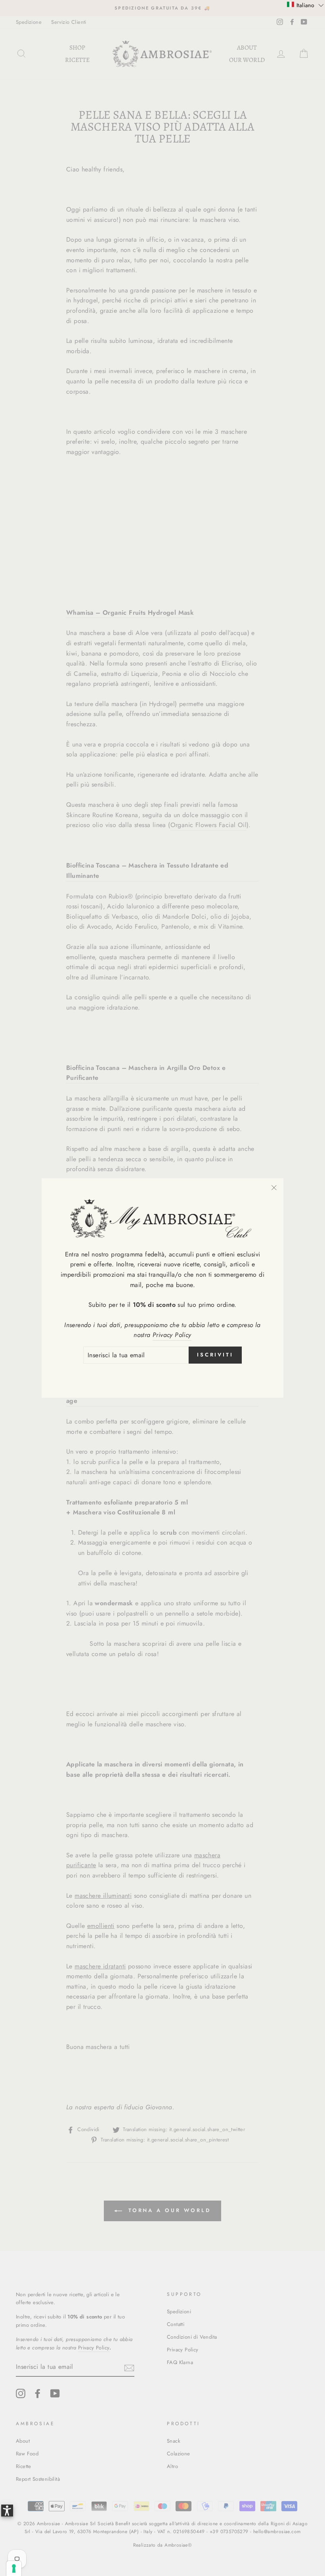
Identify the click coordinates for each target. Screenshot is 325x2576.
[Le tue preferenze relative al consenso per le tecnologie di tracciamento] (14, 2568)
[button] (305, 5)
